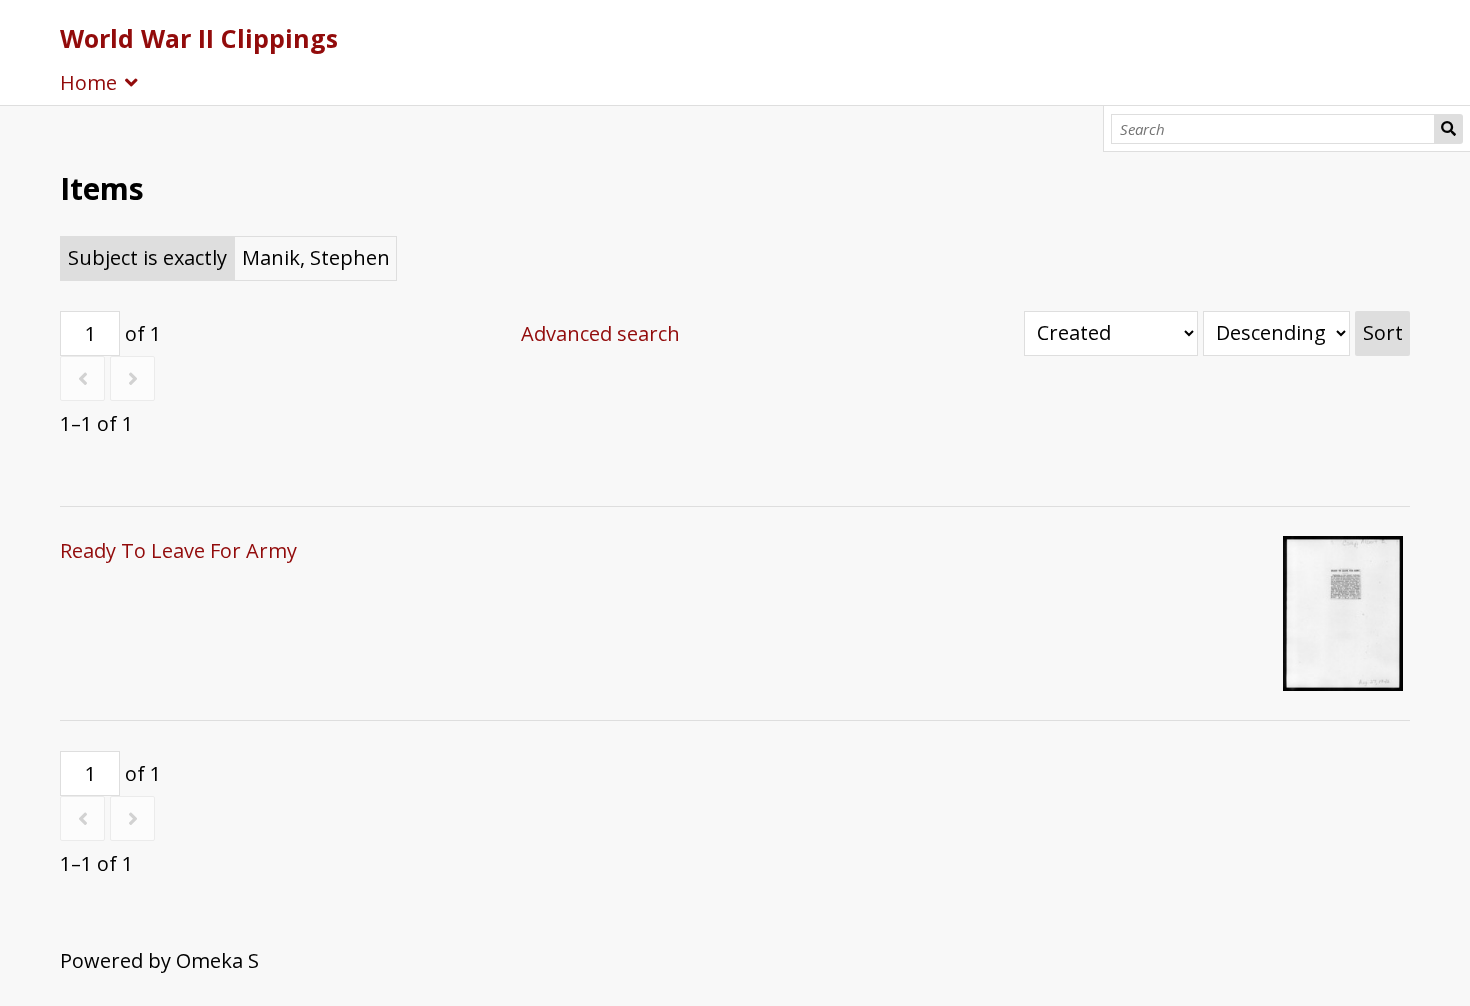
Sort (1383, 332)
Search (1449, 129)
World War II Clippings (199, 38)
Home (88, 82)
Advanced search (600, 333)
